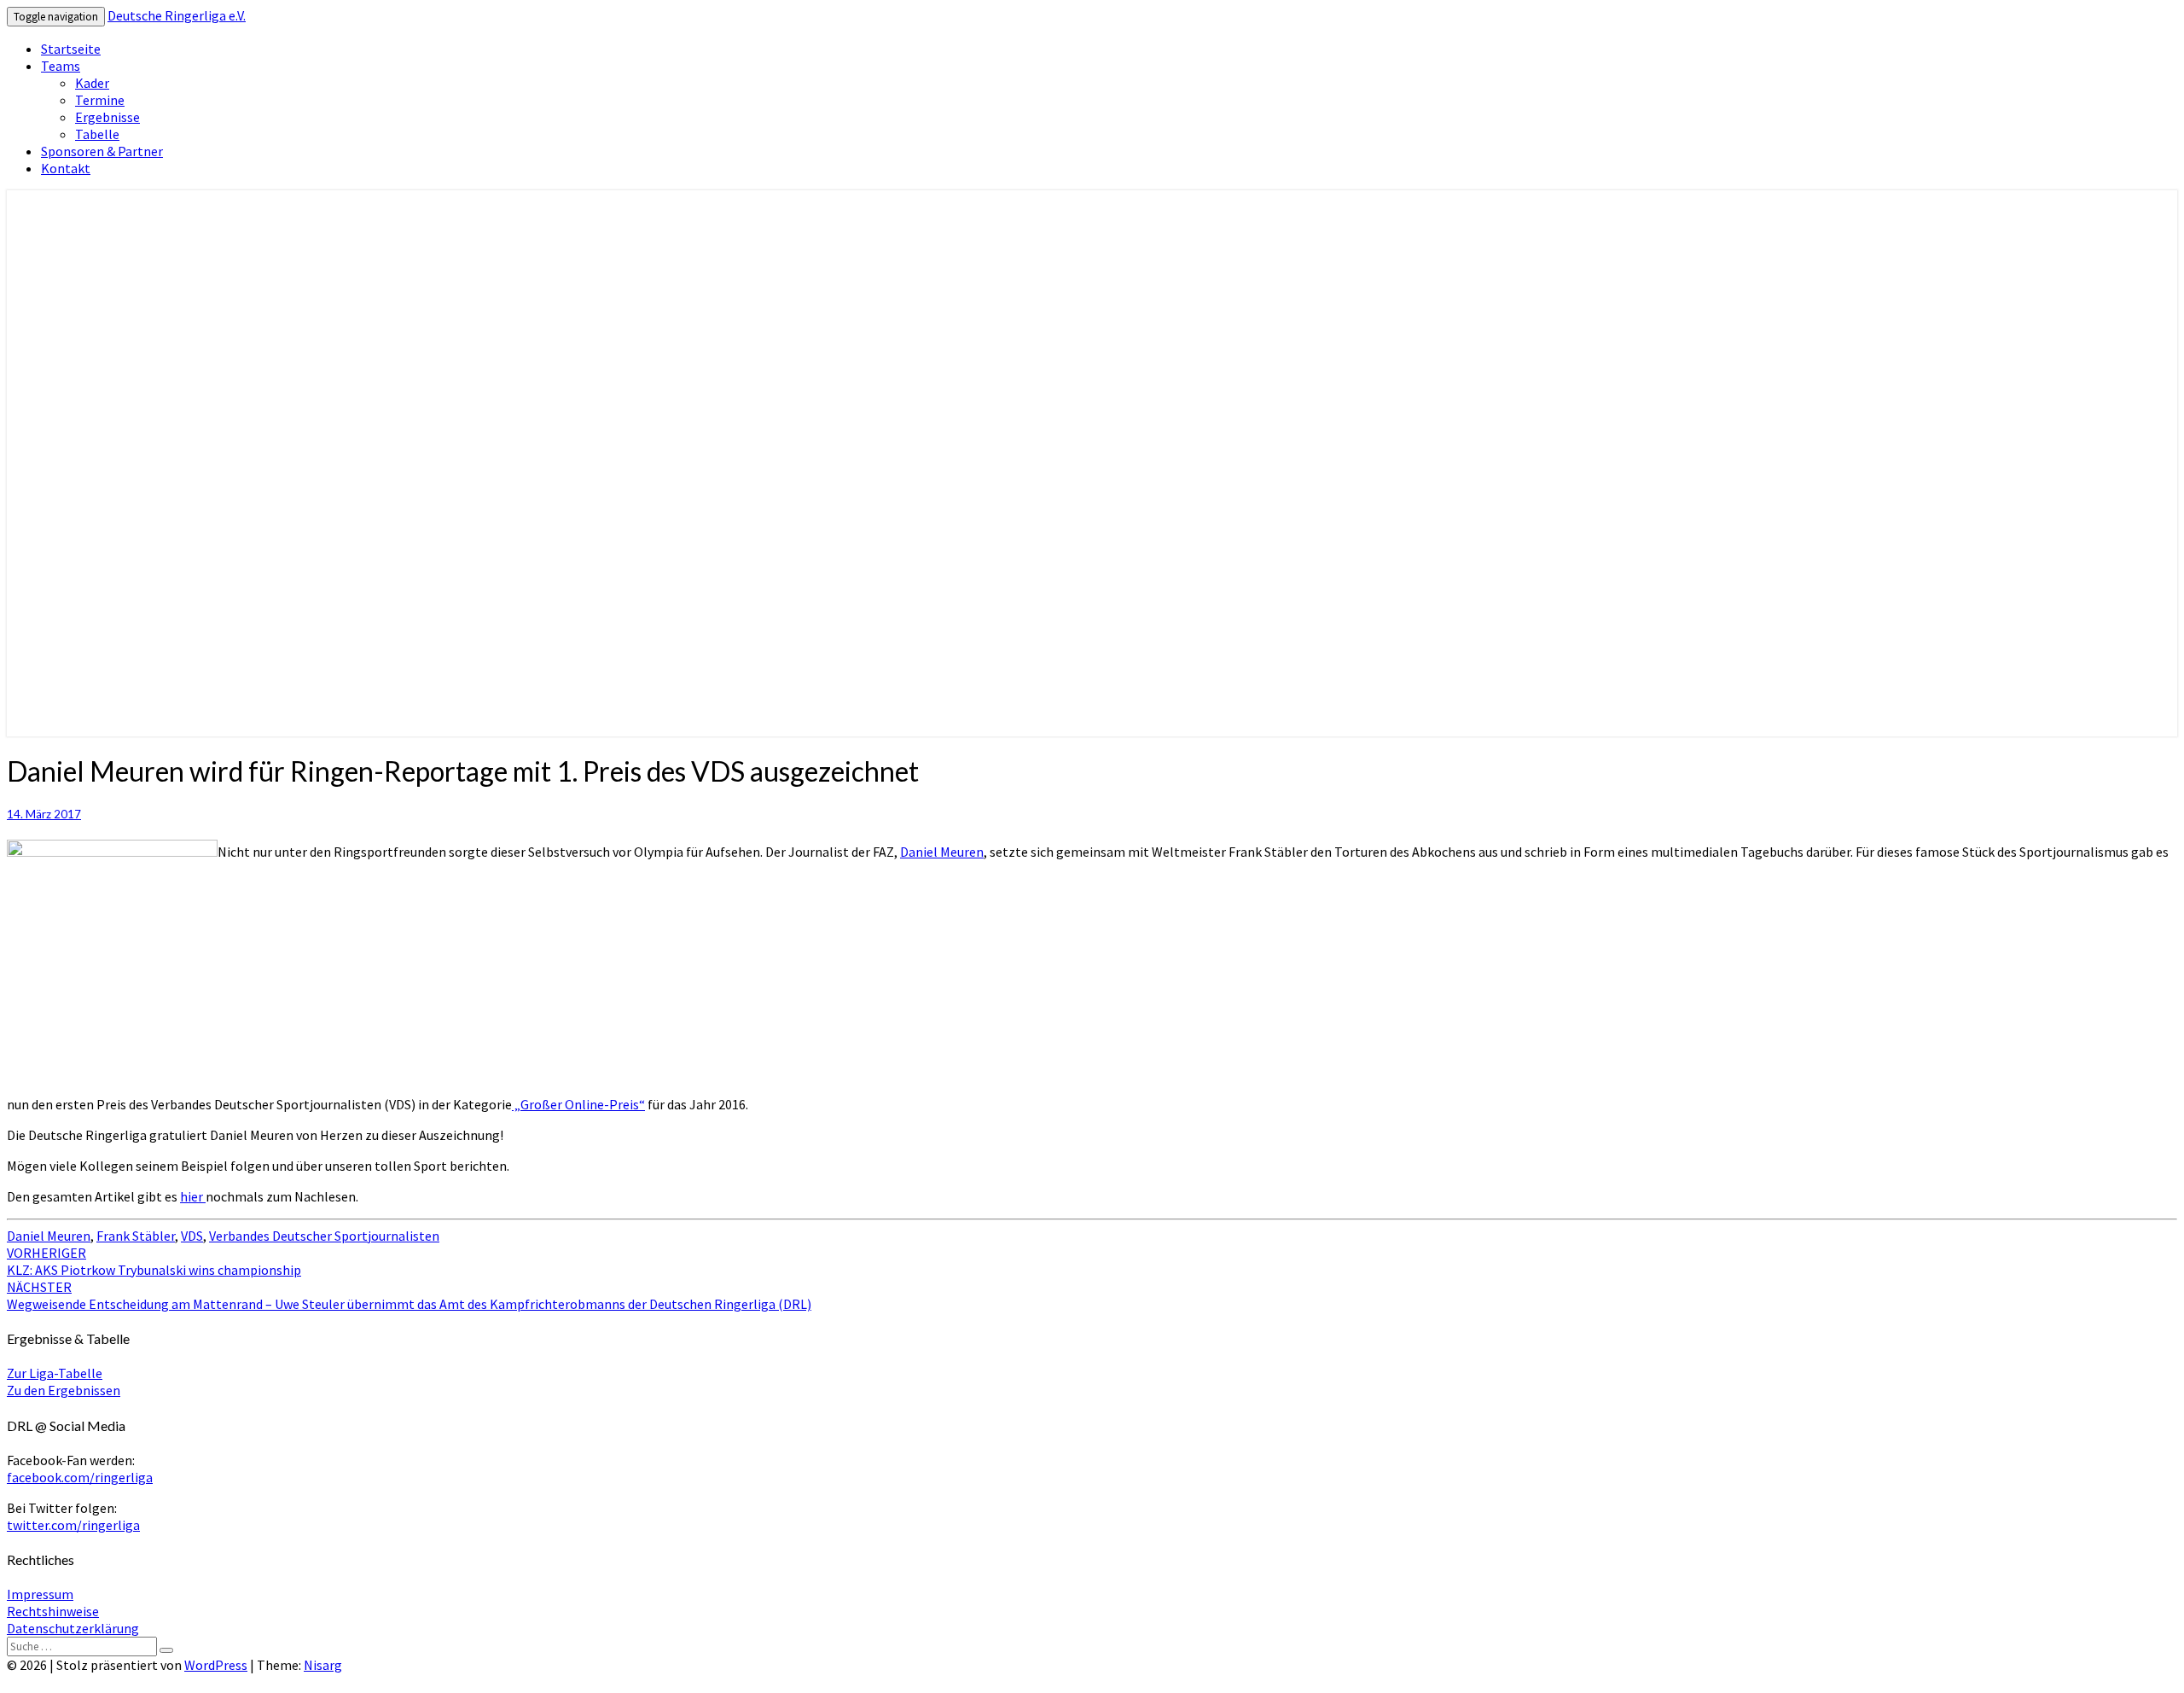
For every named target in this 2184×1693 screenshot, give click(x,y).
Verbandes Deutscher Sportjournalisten (324, 1236)
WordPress (216, 1665)
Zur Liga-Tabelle (55, 1373)
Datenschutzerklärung (73, 1628)
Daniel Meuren (942, 852)
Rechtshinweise (53, 1611)
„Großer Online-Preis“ (578, 1104)
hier (193, 1196)
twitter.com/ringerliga (73, 1525)
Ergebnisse (107, 117)
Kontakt (66, 168)
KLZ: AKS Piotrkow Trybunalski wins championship (154, 1261)
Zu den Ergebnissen (64, 1390)
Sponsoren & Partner (102, 151)
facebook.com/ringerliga (80, 1477)
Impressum (40, 1594)
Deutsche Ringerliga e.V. (177, 15)
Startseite (71, 49)
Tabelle (97, 134)
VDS (192, 1236)
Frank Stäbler (136, 1236)
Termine (100, 100)
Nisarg (323, 1665)
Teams (61, 66)
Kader (92, 83)
